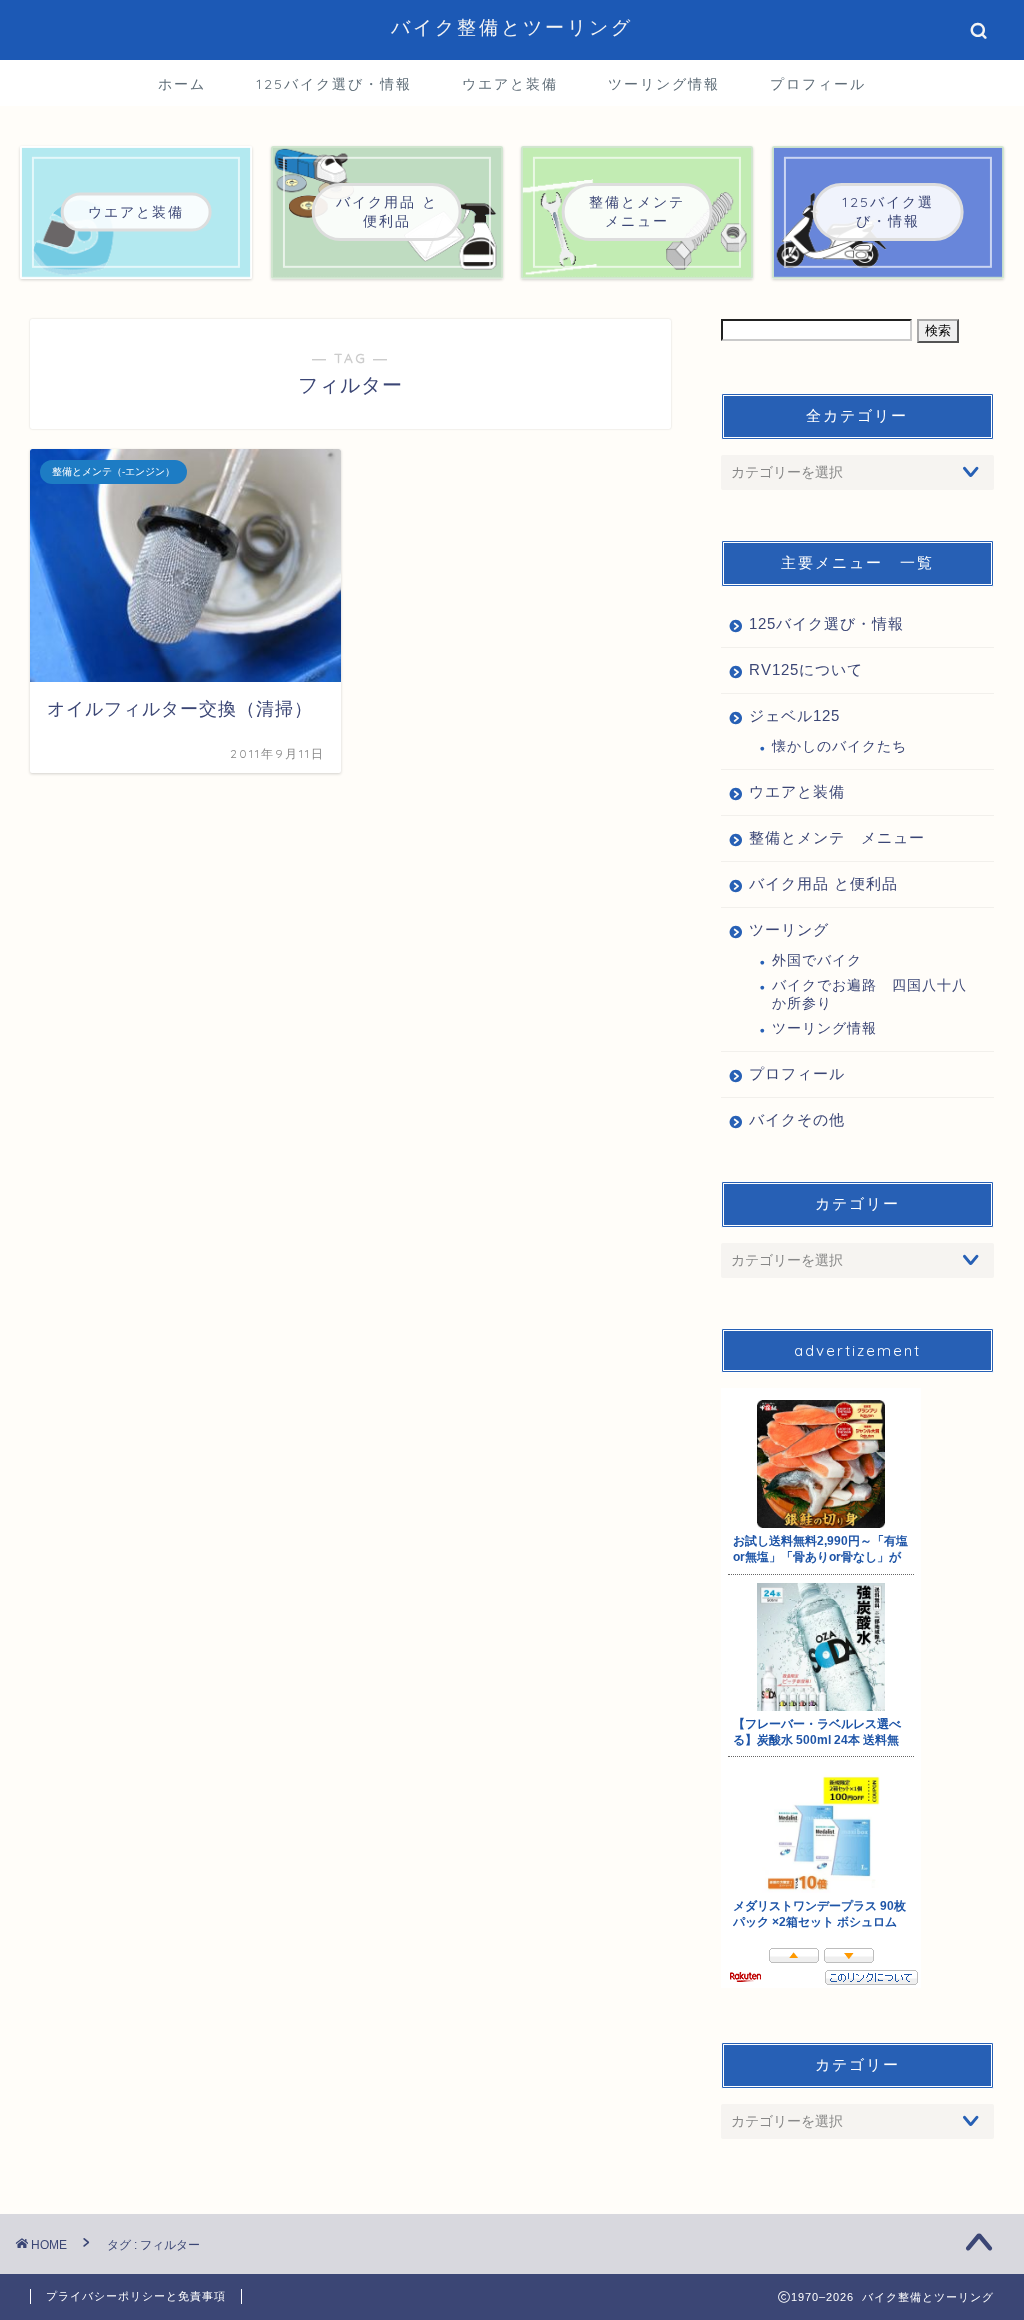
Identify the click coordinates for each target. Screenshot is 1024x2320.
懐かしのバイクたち (839, 746)
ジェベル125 (794, 715)
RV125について (806, 669)
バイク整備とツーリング (512, 27)
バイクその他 (797, 1119)
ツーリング (789, 929)
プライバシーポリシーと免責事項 (136, 2296)
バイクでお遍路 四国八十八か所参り (869, 994)
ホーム (182, 84)
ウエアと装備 (510, 84)
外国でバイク (817, 960)
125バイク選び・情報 (334, 84)
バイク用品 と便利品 (823, 883)
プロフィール (818, 84)
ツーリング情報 (664, 84)
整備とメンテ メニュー (837, 837)
